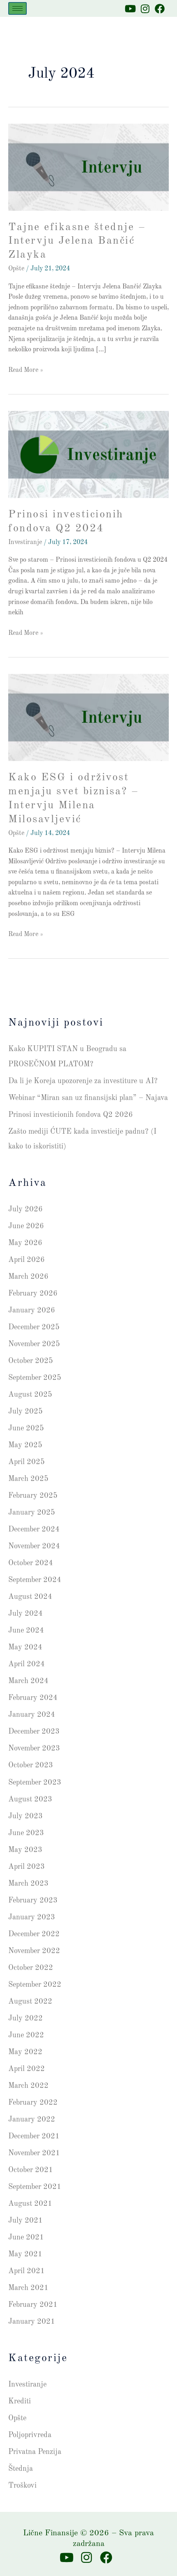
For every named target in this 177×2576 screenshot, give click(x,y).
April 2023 (27, 1867)
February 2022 (33, 2103)
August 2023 (30, 1799)
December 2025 (34, 1327)
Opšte (16, 269)
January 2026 (32, 1310)
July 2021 (26, 2221)
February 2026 (33, 1294)
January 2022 (32, 2119)
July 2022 (26, 2018)
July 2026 (26, 1209)
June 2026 (26, 1226)
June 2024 (26, 1630)
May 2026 (25, 1243)
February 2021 (33, 2305)
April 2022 (27, 2069)
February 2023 (33, 1900)
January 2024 (32, 1715)
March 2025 (28, 1479)
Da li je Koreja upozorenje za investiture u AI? (83, 1081)
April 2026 (27, 1260)
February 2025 (33, 1496)
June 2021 (26, 2237)
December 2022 (34, 1934)
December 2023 (34, 1732)
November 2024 (34, 1546)
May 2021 (25, 2254)
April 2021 (27, 2271)
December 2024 (34, 1529)
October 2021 (31, 2170)
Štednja (21, 2469)
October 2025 (31, 1361)
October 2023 (31, 1765)
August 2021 (30, 2204)
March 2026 (28, 1277)
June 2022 (26, 2035)
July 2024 (26, 1614)
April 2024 (27, 1664)
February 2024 (33, 1698)
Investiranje (25, 542)
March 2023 (28, 1884)
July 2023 (26, 1816)
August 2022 (30, 2002)
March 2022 (28, 2086)
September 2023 (35, 1783)
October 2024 (31, 1563)
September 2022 (35, 1985)
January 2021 (32, 2322)
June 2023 (26, 1833)
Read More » (26, 369)
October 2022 (31, 1968)
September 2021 (35, 2187)
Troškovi (22, 2486)
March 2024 (28, 1681)
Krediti (20, 2401)
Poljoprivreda (30, 2435)
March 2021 (28, 2288)
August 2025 (30, 1395)
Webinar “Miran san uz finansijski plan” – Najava (88, 1098)
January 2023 (32, 1917)
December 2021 (34, 2136)
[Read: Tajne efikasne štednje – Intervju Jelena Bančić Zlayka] (88, 167)
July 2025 (26, 1411)
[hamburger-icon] (17, 8)
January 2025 (32, 1513)
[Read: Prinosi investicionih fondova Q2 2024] (88, 454)
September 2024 (35, 1580)
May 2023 (25, 1850)
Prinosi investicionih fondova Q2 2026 (71, 1115)
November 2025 (34, 1344)
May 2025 (25, 1445)
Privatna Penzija (35, 2452)
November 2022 (34, 1951)
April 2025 (27, 1462)
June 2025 (26, 1428)
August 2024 (30, 1597)
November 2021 (34, 2153)
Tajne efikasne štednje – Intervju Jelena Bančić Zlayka (77, 241)
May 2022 (25, 2052)
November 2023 (34, 1748)
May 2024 (25, 1647)
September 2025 (35, 1378)
